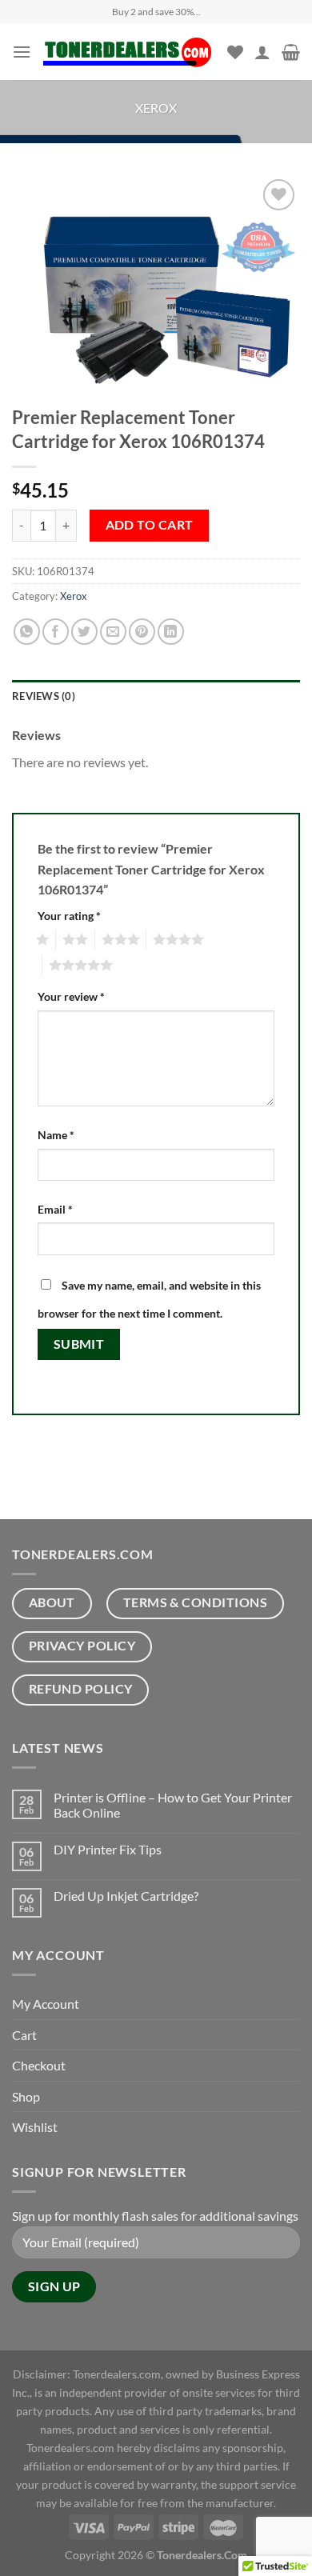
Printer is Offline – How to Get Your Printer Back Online (173, 1805)
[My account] (262, 52)
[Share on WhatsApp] (27, 632)
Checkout (39, 2065)
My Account (46, 2004)
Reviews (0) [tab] (44, 696)
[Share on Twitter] (84, 632)
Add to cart (150, 525)
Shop (26, 2096)
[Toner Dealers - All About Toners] (129, 52)
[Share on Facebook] (56, 632)
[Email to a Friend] (113, 632)
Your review (71, 996)
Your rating (69, 916)
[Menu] (22, 52)
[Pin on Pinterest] (142, 632)
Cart (24, 2035)
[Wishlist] (235, 52)
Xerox (156, 108)
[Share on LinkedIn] (171, 632)
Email (55, 1209)
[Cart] (291, 52)
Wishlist (35, 2127)
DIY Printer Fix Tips (108, 1849)
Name (56, 1135)
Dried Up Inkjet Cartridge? (126, 1896)
